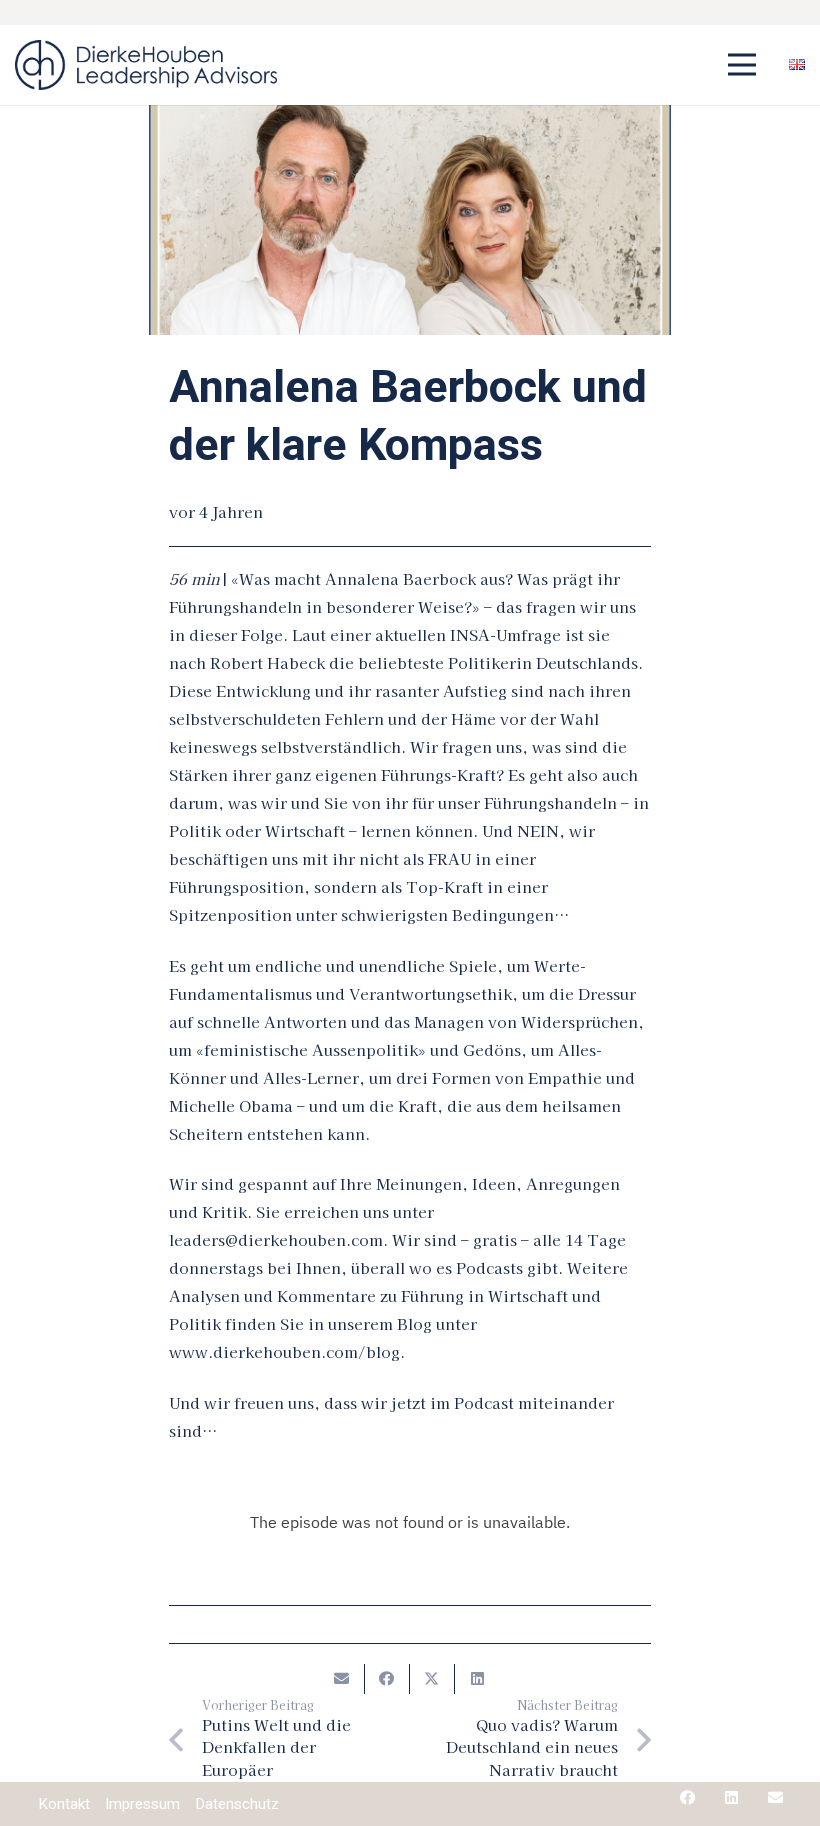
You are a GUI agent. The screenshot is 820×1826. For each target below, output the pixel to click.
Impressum (142, 1804)
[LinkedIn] (731, 1797)
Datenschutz (237, 1804)
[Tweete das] (432, 1679)
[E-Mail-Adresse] (775, 1797)
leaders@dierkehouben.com (276, 1239)
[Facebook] (687, 1797)
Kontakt (64, 1804)
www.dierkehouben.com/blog (284, 1351)
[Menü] (742, 65)
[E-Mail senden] (342, 1679)
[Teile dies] (387, 1679)
